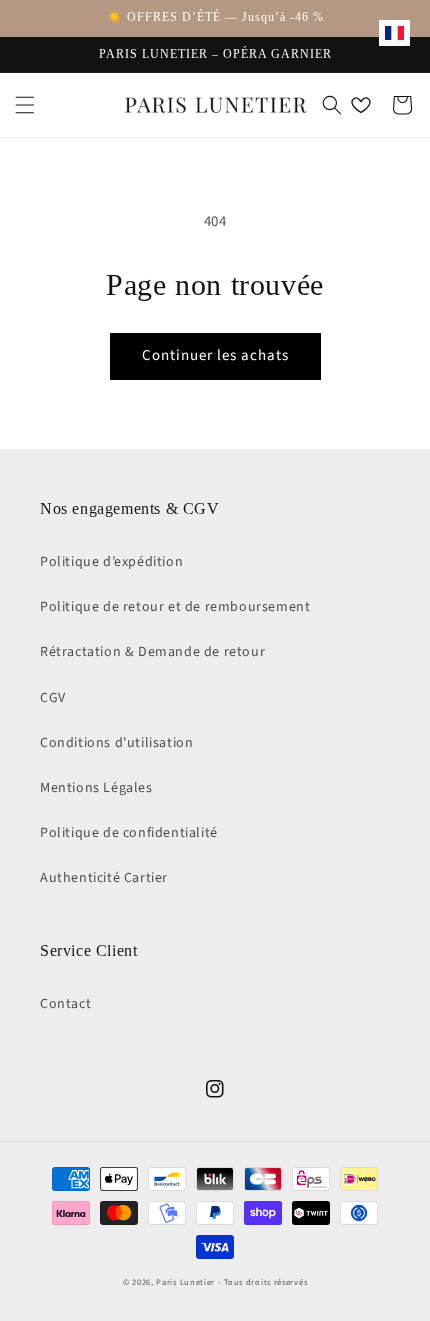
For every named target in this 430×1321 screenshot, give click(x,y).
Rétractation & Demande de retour (152, 652)
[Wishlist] (361, 105)
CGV (53, 698)
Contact (65, 1004)
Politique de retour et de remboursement (175, 607)
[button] (25, 105)
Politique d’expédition (111, 562)
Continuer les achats (215, 355)
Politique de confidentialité (129, 833)
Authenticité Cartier (104, 878)
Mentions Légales (96, 788)
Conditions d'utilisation (116, 743)
